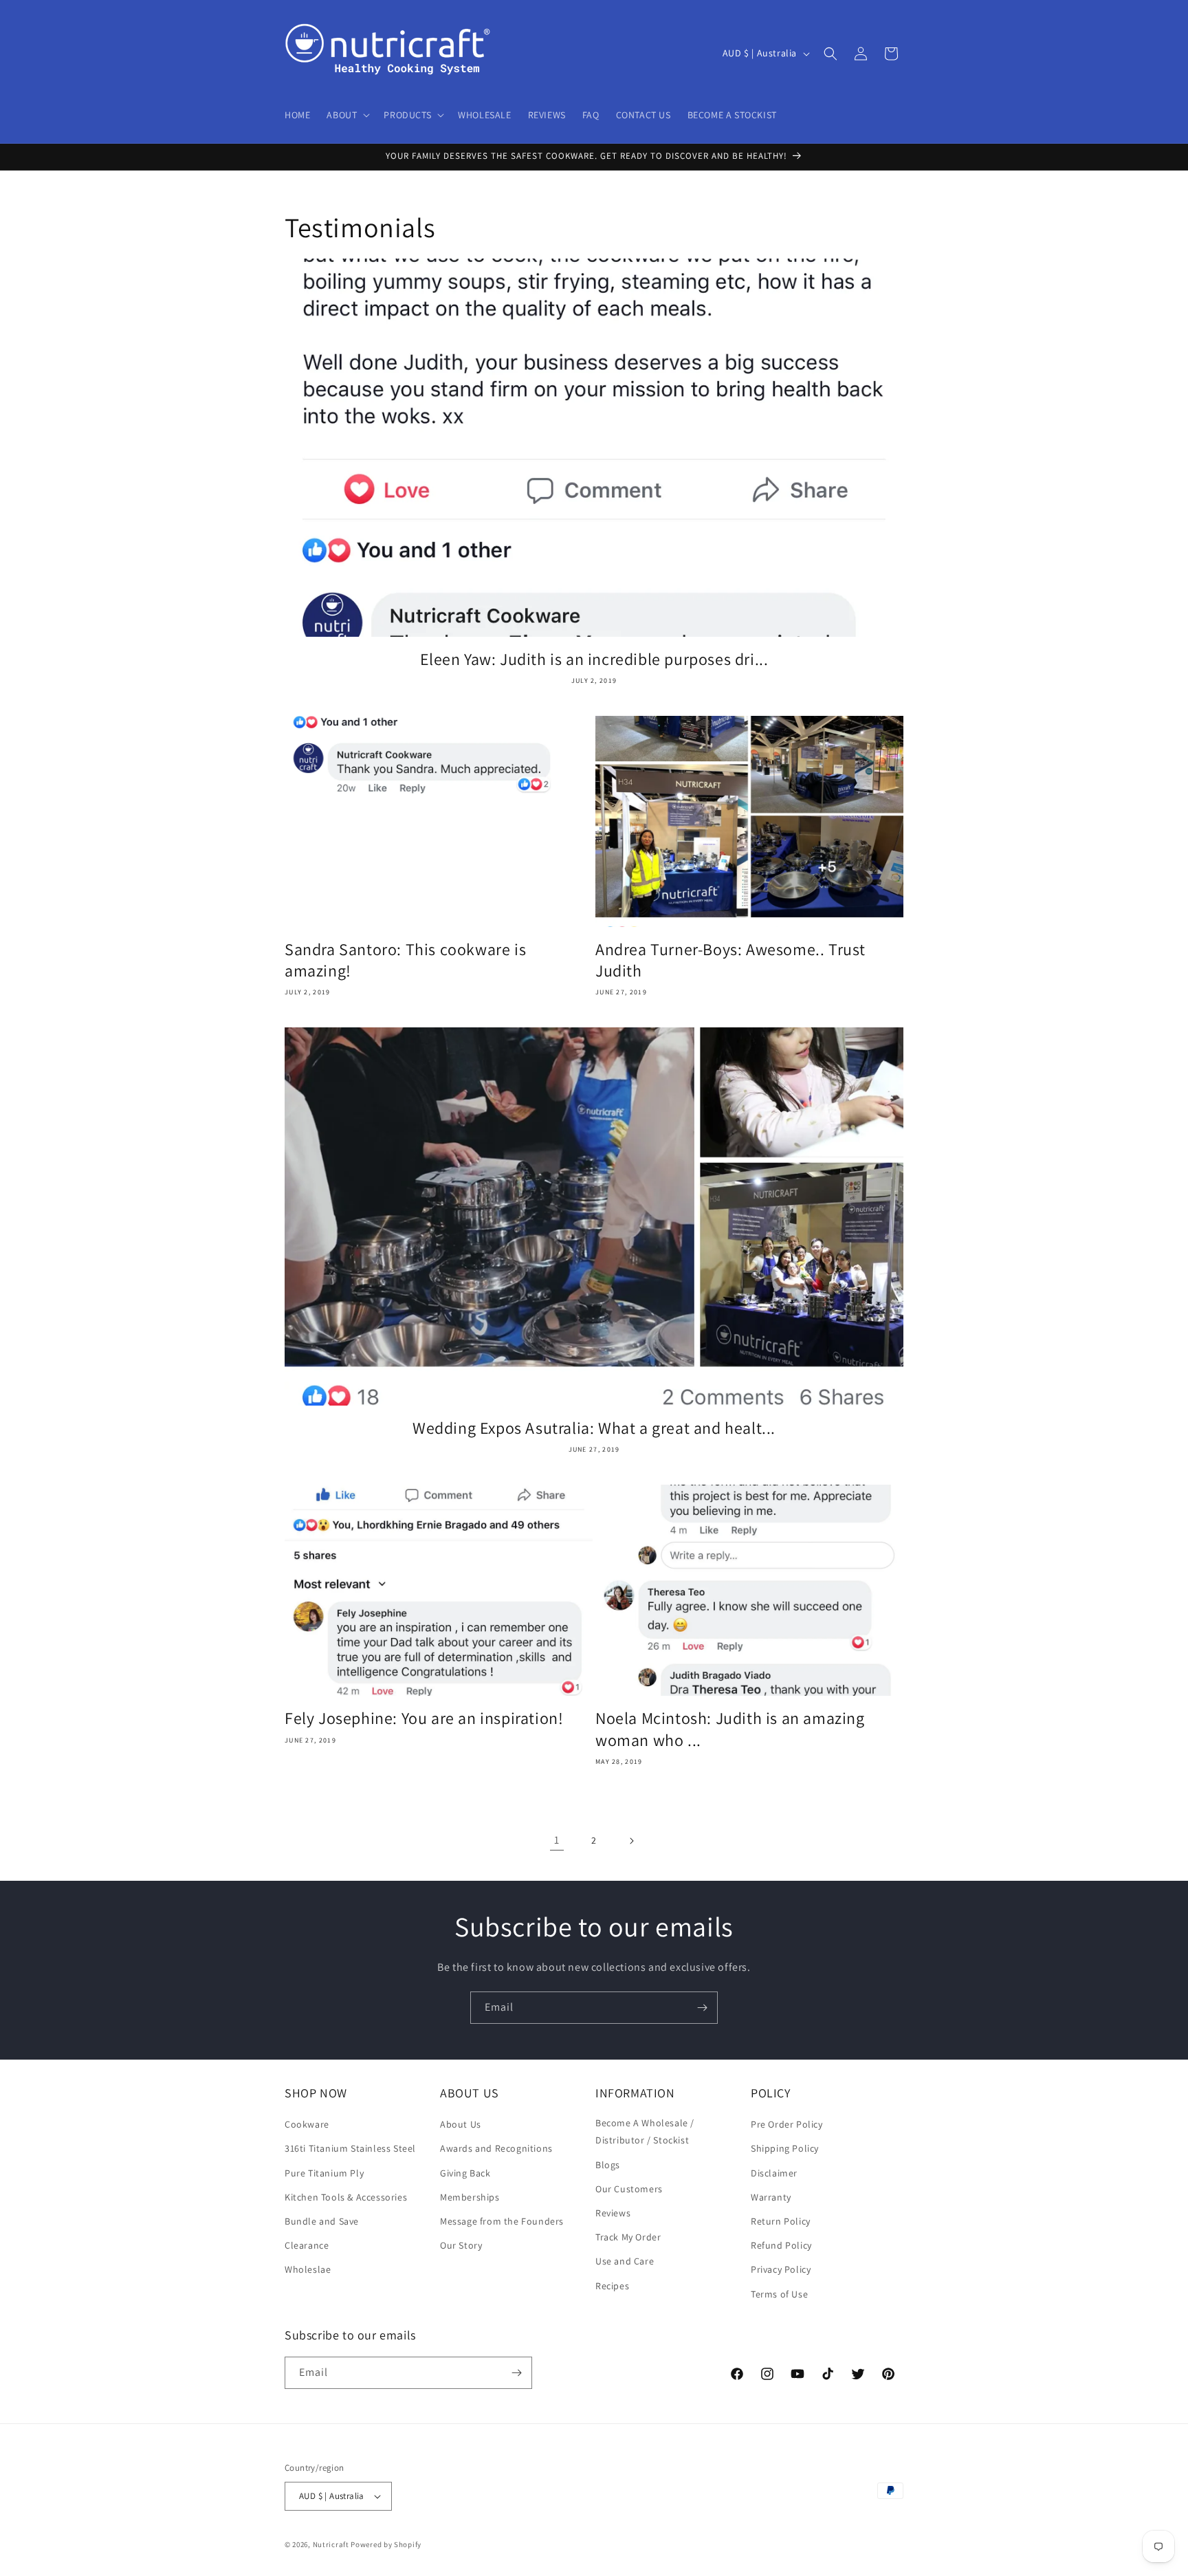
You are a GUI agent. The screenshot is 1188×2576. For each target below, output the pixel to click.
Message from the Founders (502, 2221)
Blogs (608, 2165)
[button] (347, 115)
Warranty (771, 2197)
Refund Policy (781, 2245)
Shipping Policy (785, 2148)
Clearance (307, 2245)
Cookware (307, 2124)
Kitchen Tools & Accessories (346, 2197)
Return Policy (781, 2221)
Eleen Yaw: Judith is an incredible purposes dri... (594, 659)
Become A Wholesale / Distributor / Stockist (645, 2131)
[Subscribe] (702, 2008)
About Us (461, 2124)
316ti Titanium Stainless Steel (350, 2148)
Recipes (612, 2286)
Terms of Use (779, 2294)
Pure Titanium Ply (324, 2173)
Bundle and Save (322, 2221)
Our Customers (629, 2189)
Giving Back (465, 2173)
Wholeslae (308, 2269)
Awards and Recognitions (496, 2148)
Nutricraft (331, 2544)
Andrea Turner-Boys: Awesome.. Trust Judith (730, 960)
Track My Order (628, 2237)
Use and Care (625, 2261)
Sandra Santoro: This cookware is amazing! (405, 960)
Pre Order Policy (787, 2124)
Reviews (613, 2213)
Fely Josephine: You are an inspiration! (424, 1718)
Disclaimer (774, 2173)
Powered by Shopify (386, 2544)
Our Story (461, 2245)
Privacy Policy (781, 2269)
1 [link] (557, 1840)
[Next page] (631, 1841)
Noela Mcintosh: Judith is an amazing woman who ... (730, 1729)
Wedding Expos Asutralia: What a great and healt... (594, 1428)
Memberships (470, 2197)
